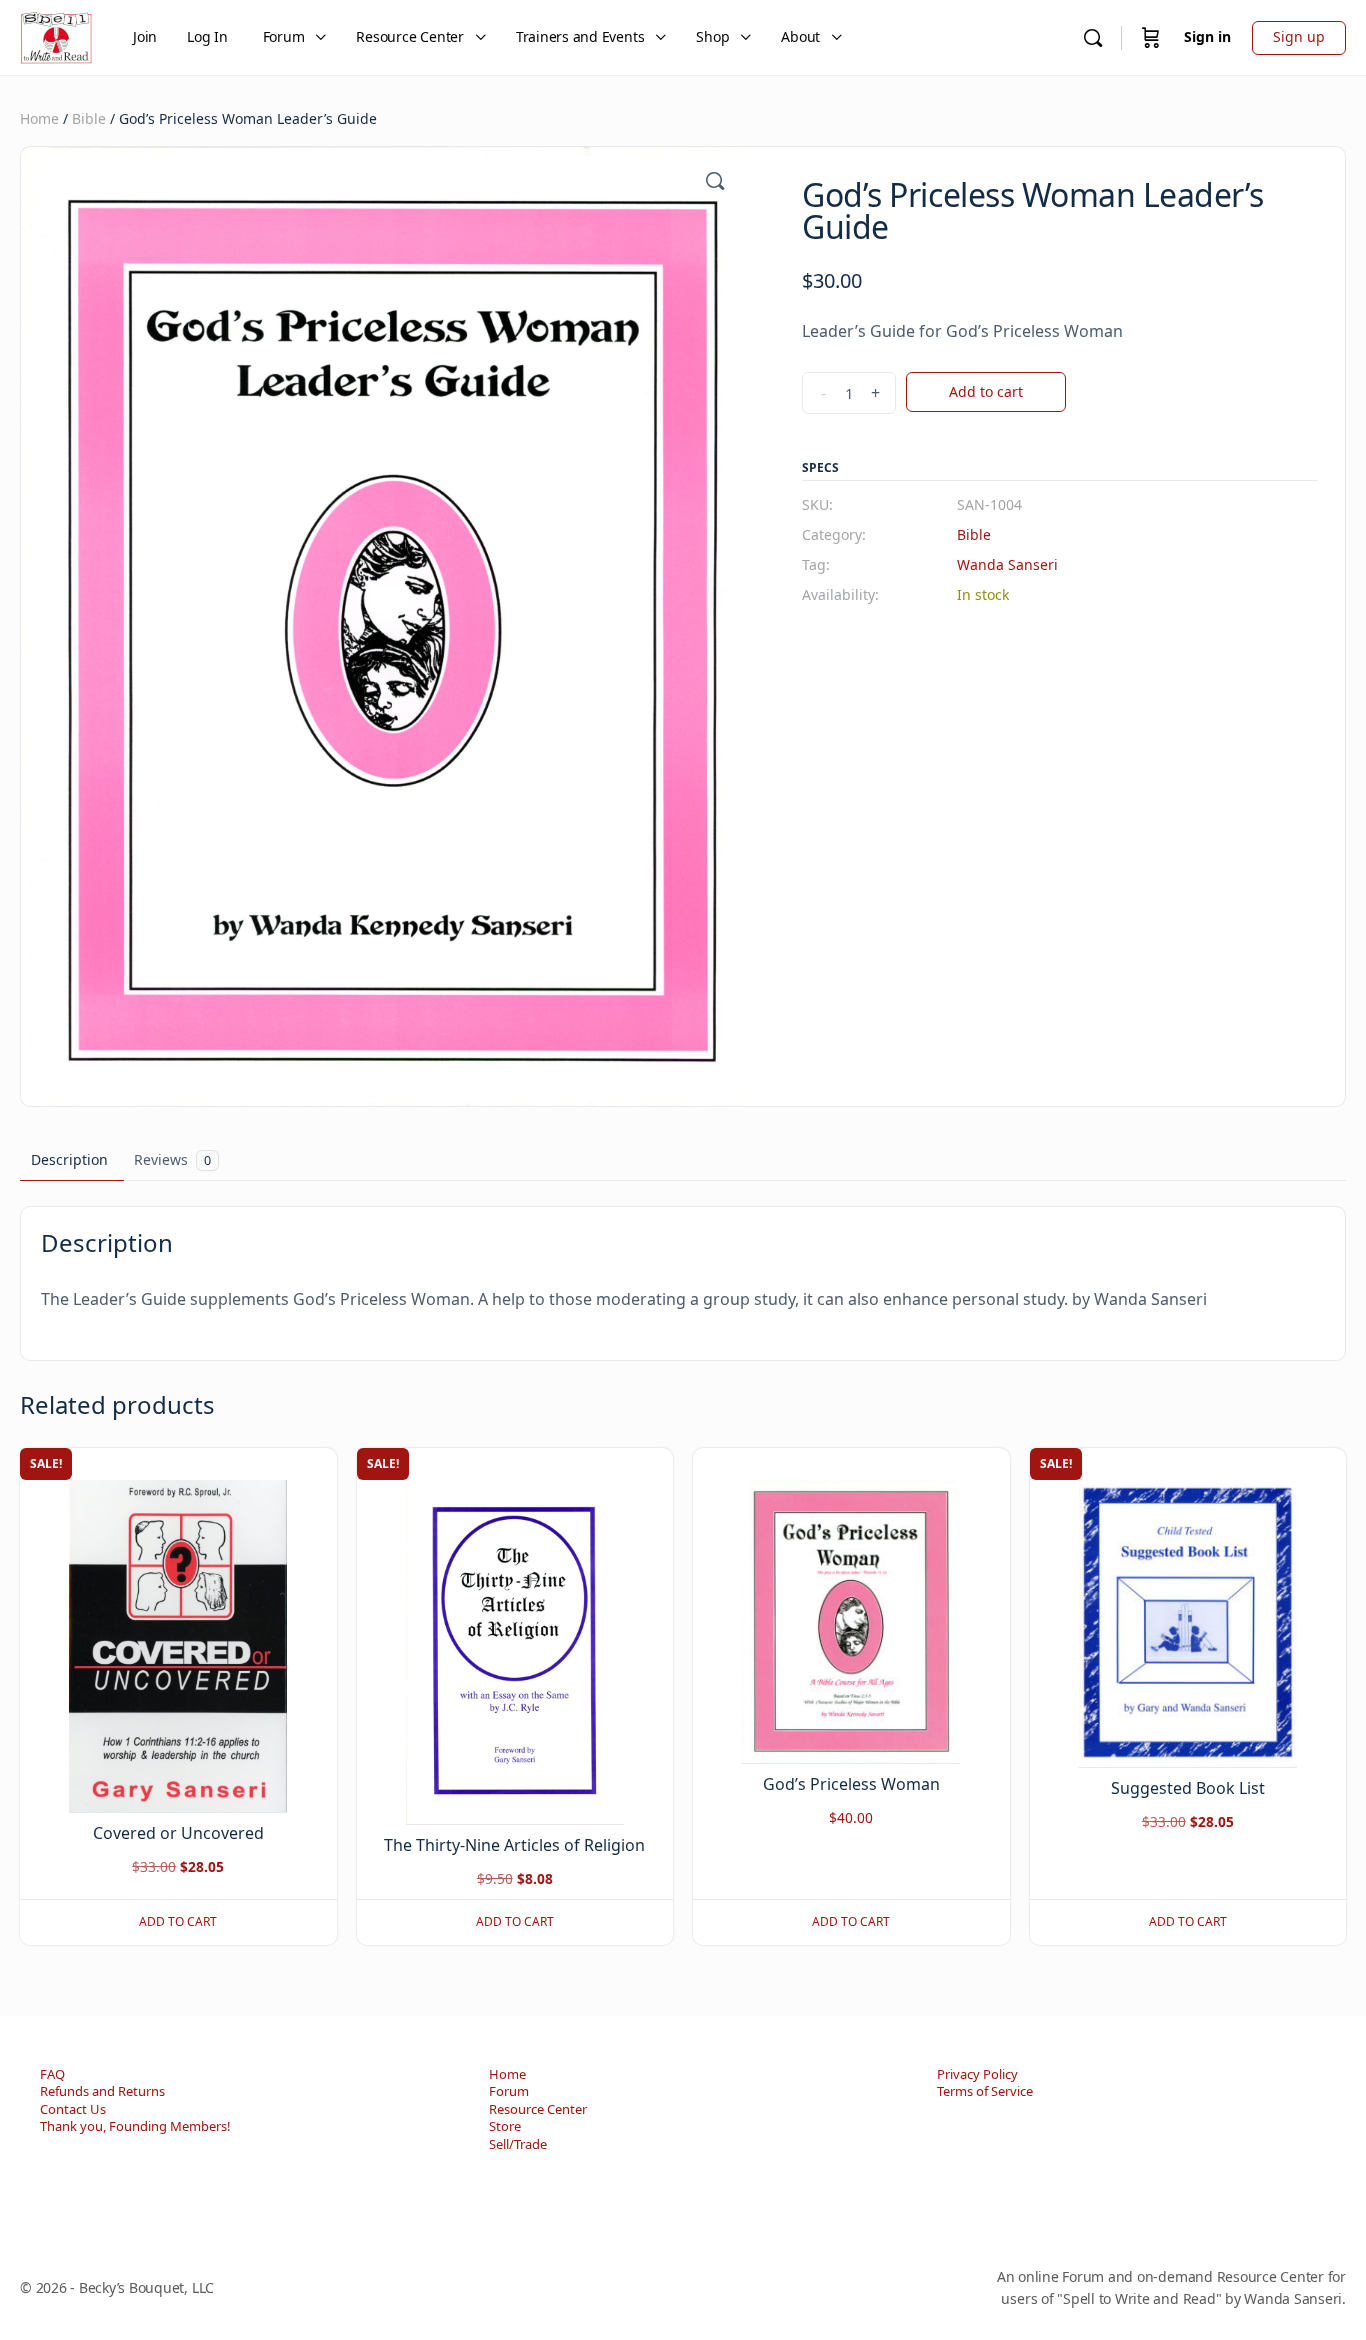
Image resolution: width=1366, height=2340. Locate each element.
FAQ (52, 2074)
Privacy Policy (977, 2074)
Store (505, 2126)
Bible (89, 118)
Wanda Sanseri (1007, 564)
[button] (715, 181)
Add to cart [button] (178, 1921)
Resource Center (538, 2109)
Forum (509, 2091)
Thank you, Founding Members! (135, 2126)
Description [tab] (69, 1159)
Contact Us (73, 2109)
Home (39, 118)
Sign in (1207, 36)
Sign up (1299, 36)
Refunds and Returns (102, 2091)
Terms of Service (985, 2091)
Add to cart (986, 391)
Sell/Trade (518, 2144)
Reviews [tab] (172, 1159)
